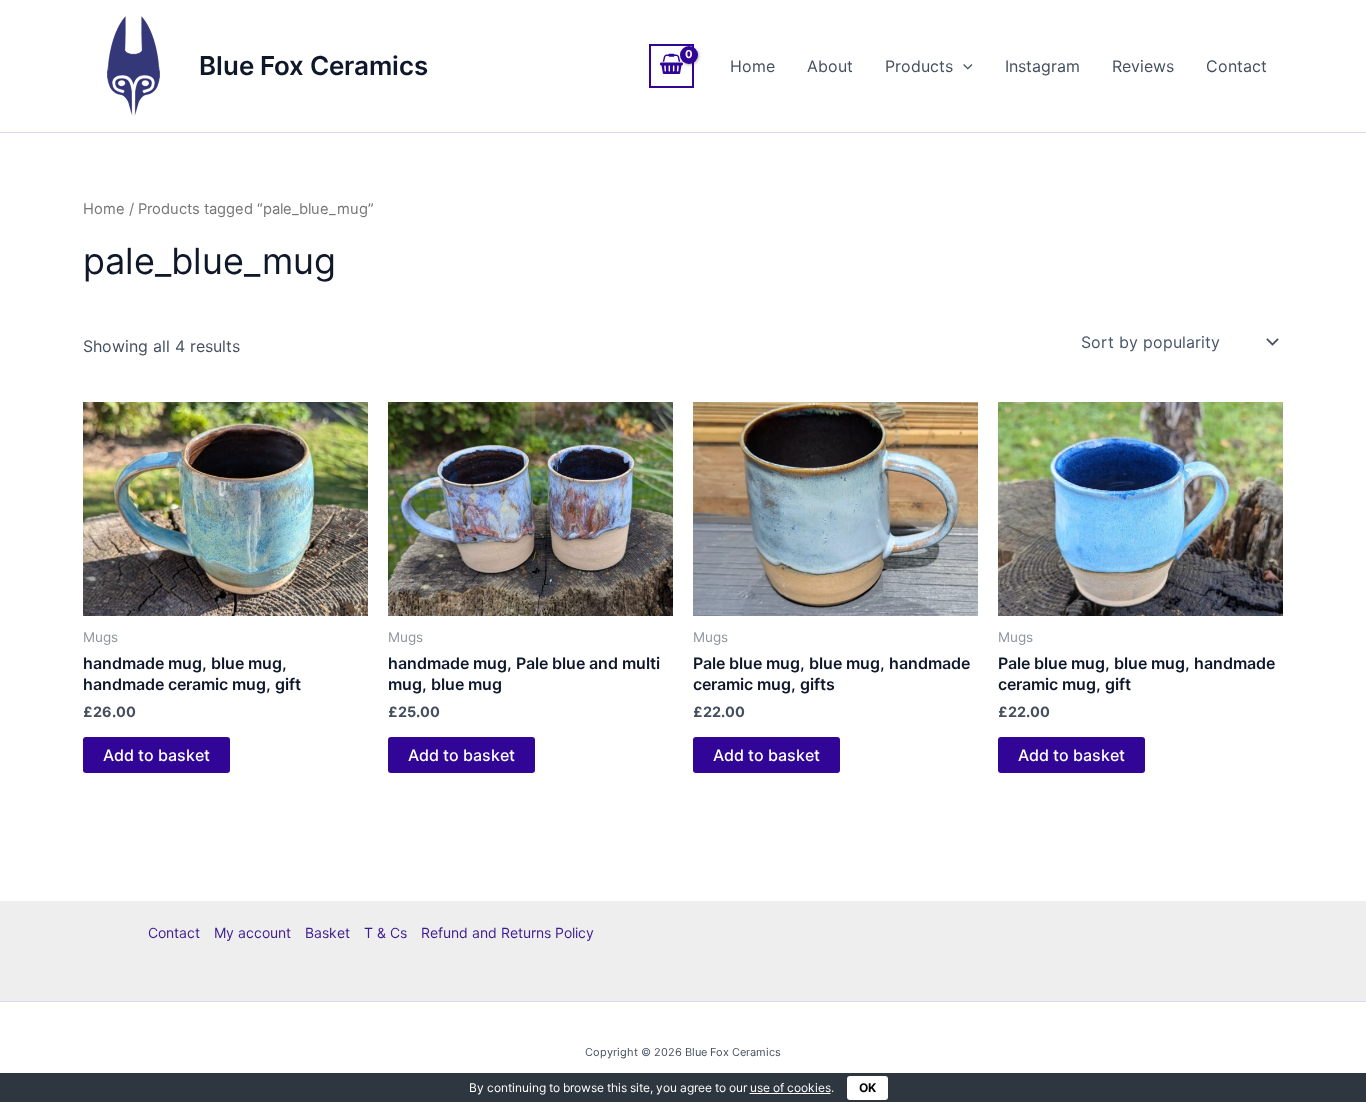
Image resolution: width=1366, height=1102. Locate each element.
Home (752, 66)
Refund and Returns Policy (507, 932)
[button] (963, 66)
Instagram (1042, 66)
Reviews (1143, 66)
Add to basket (156, 755)
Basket (327, 932)
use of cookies (790, 1087)
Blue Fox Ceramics (313, 65)
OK (867, 1087)
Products (919, 66)
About (830, 66)
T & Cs (385, 932)
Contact (1236, 66)
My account (252, 932)
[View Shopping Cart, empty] (672, 66)
